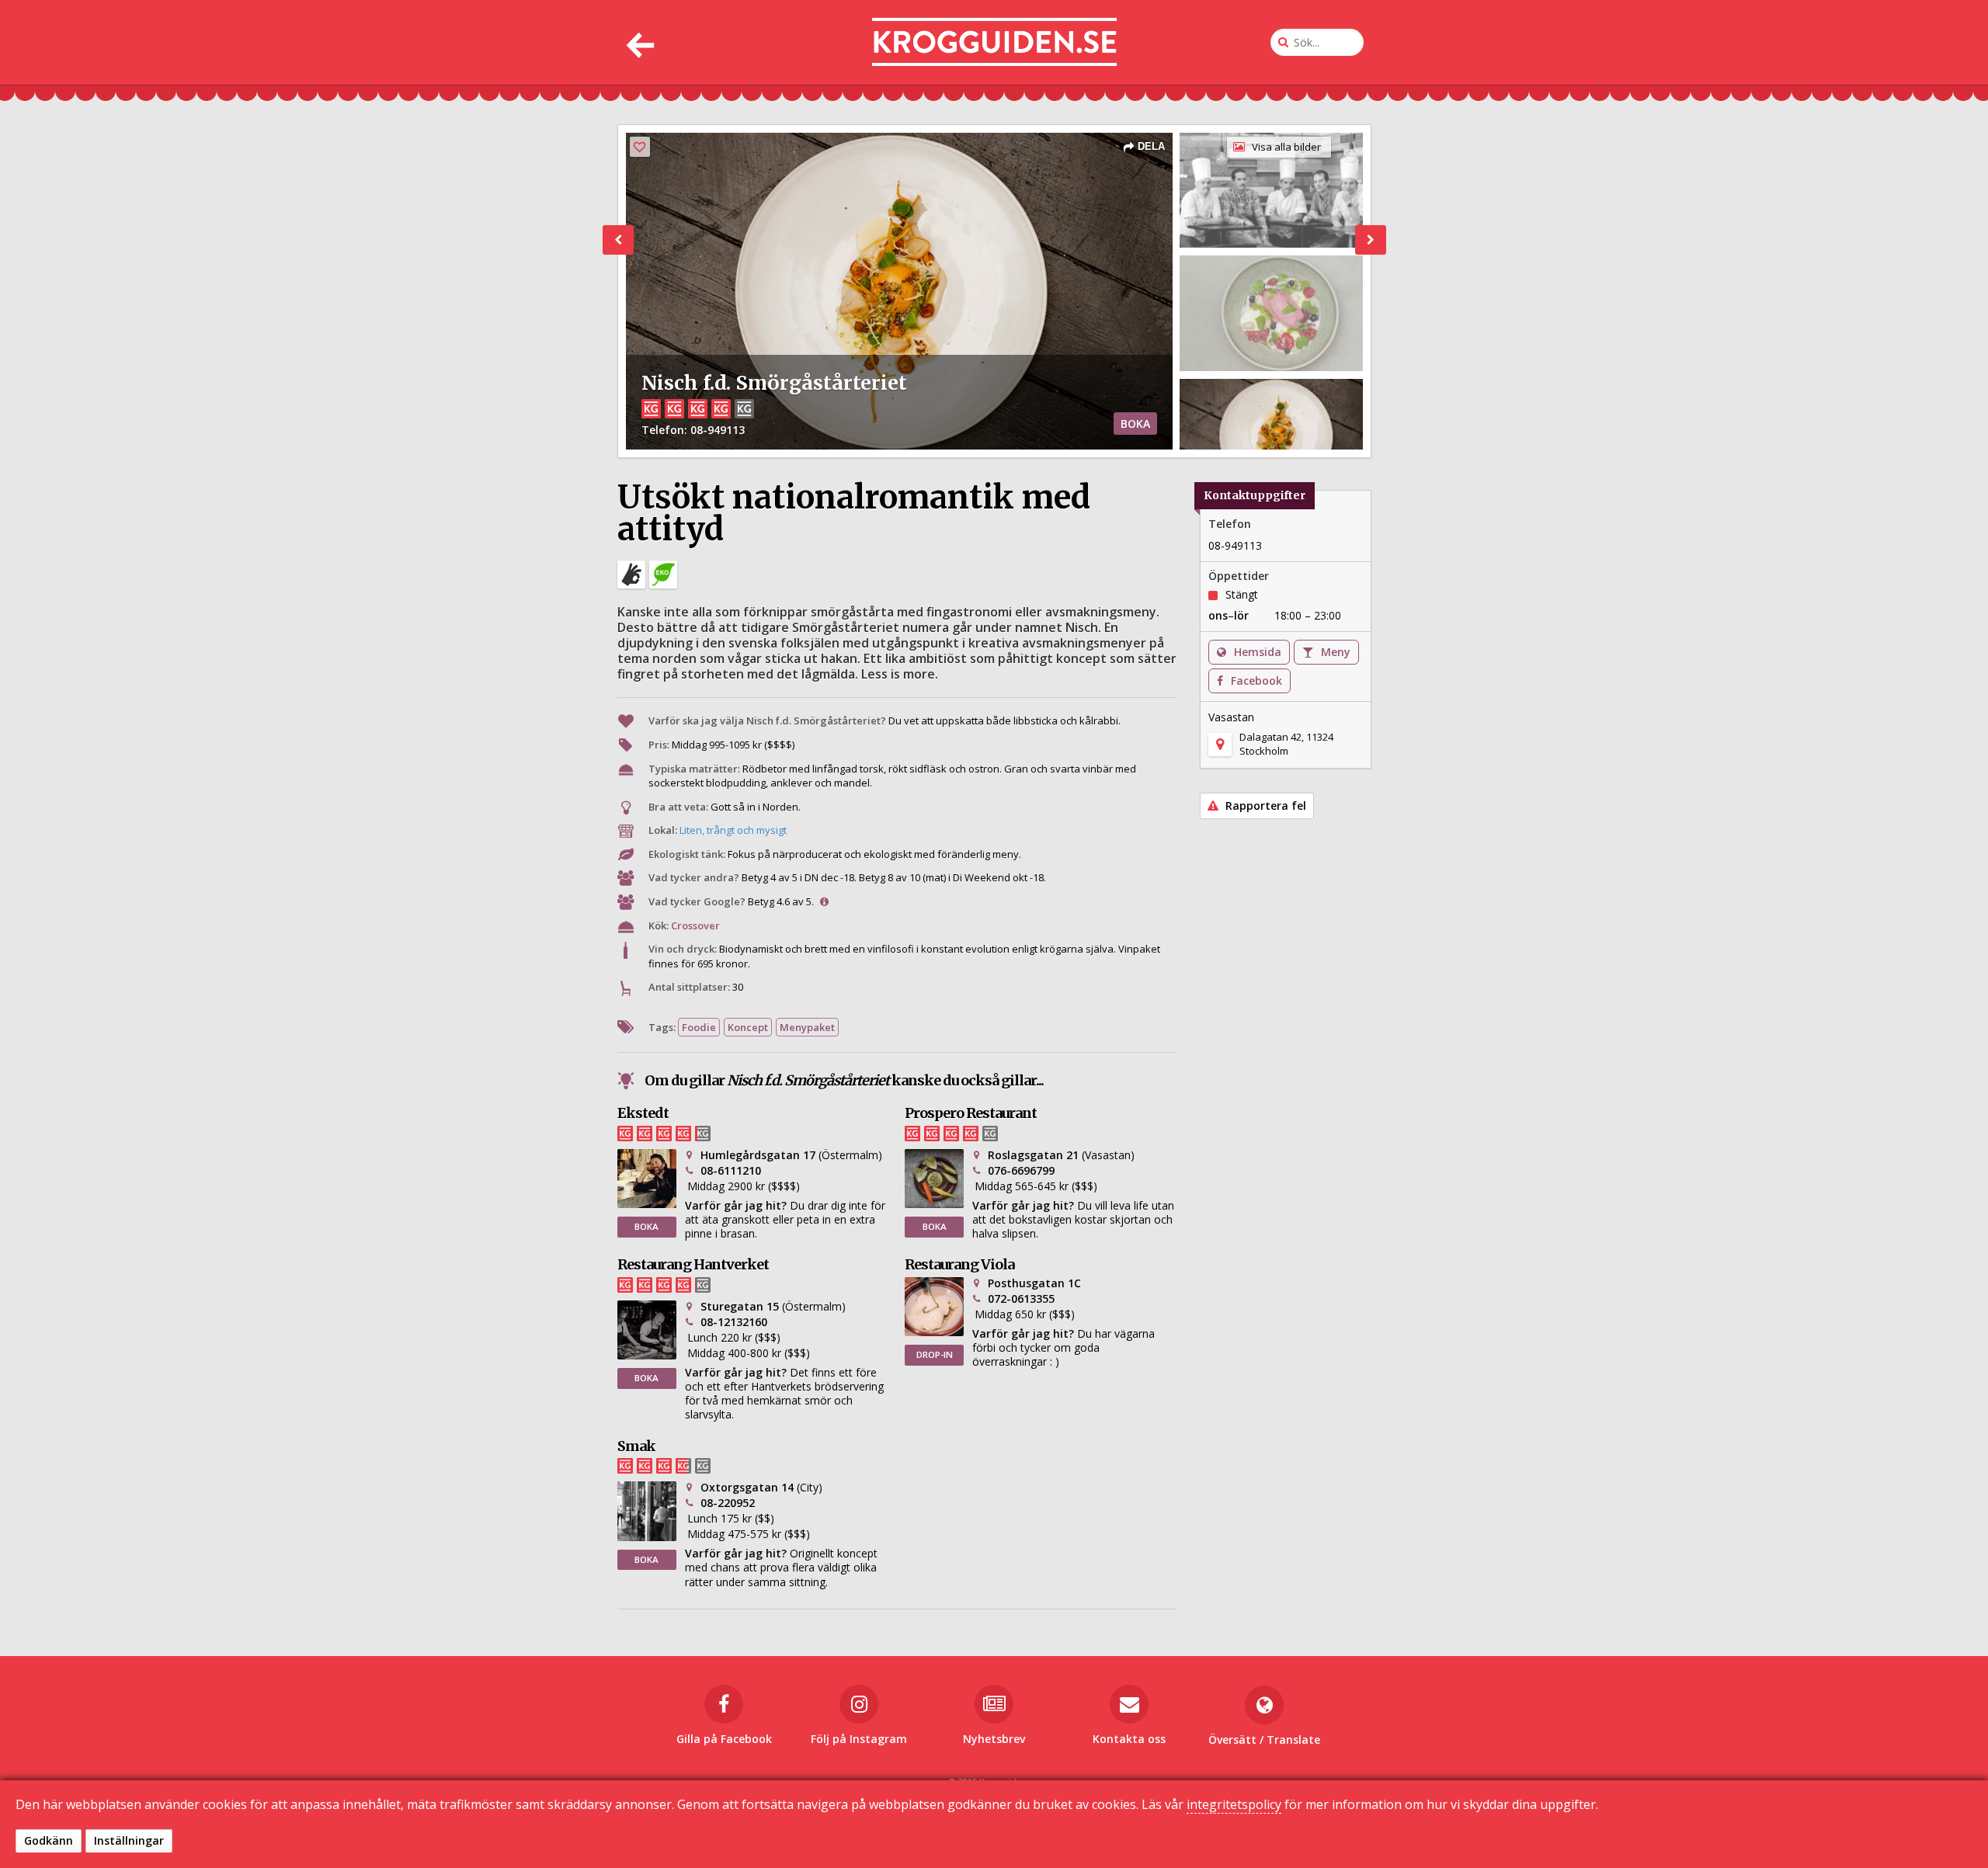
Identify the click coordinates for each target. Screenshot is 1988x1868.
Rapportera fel (1264, 806)
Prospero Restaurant (971, 1113)
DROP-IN (935, 1354)
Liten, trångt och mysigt (733, 830)
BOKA (1135, 424)
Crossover (695, 925)
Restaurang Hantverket (693, 1264)
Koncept (748, 1027)
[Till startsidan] (994, 42)
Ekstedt (643, 1113)
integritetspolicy (1234, 1804)
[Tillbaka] (639, 42)
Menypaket (807, 1027)
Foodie (699, 1027)
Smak (636, 1446)
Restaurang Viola (959, 1264)
